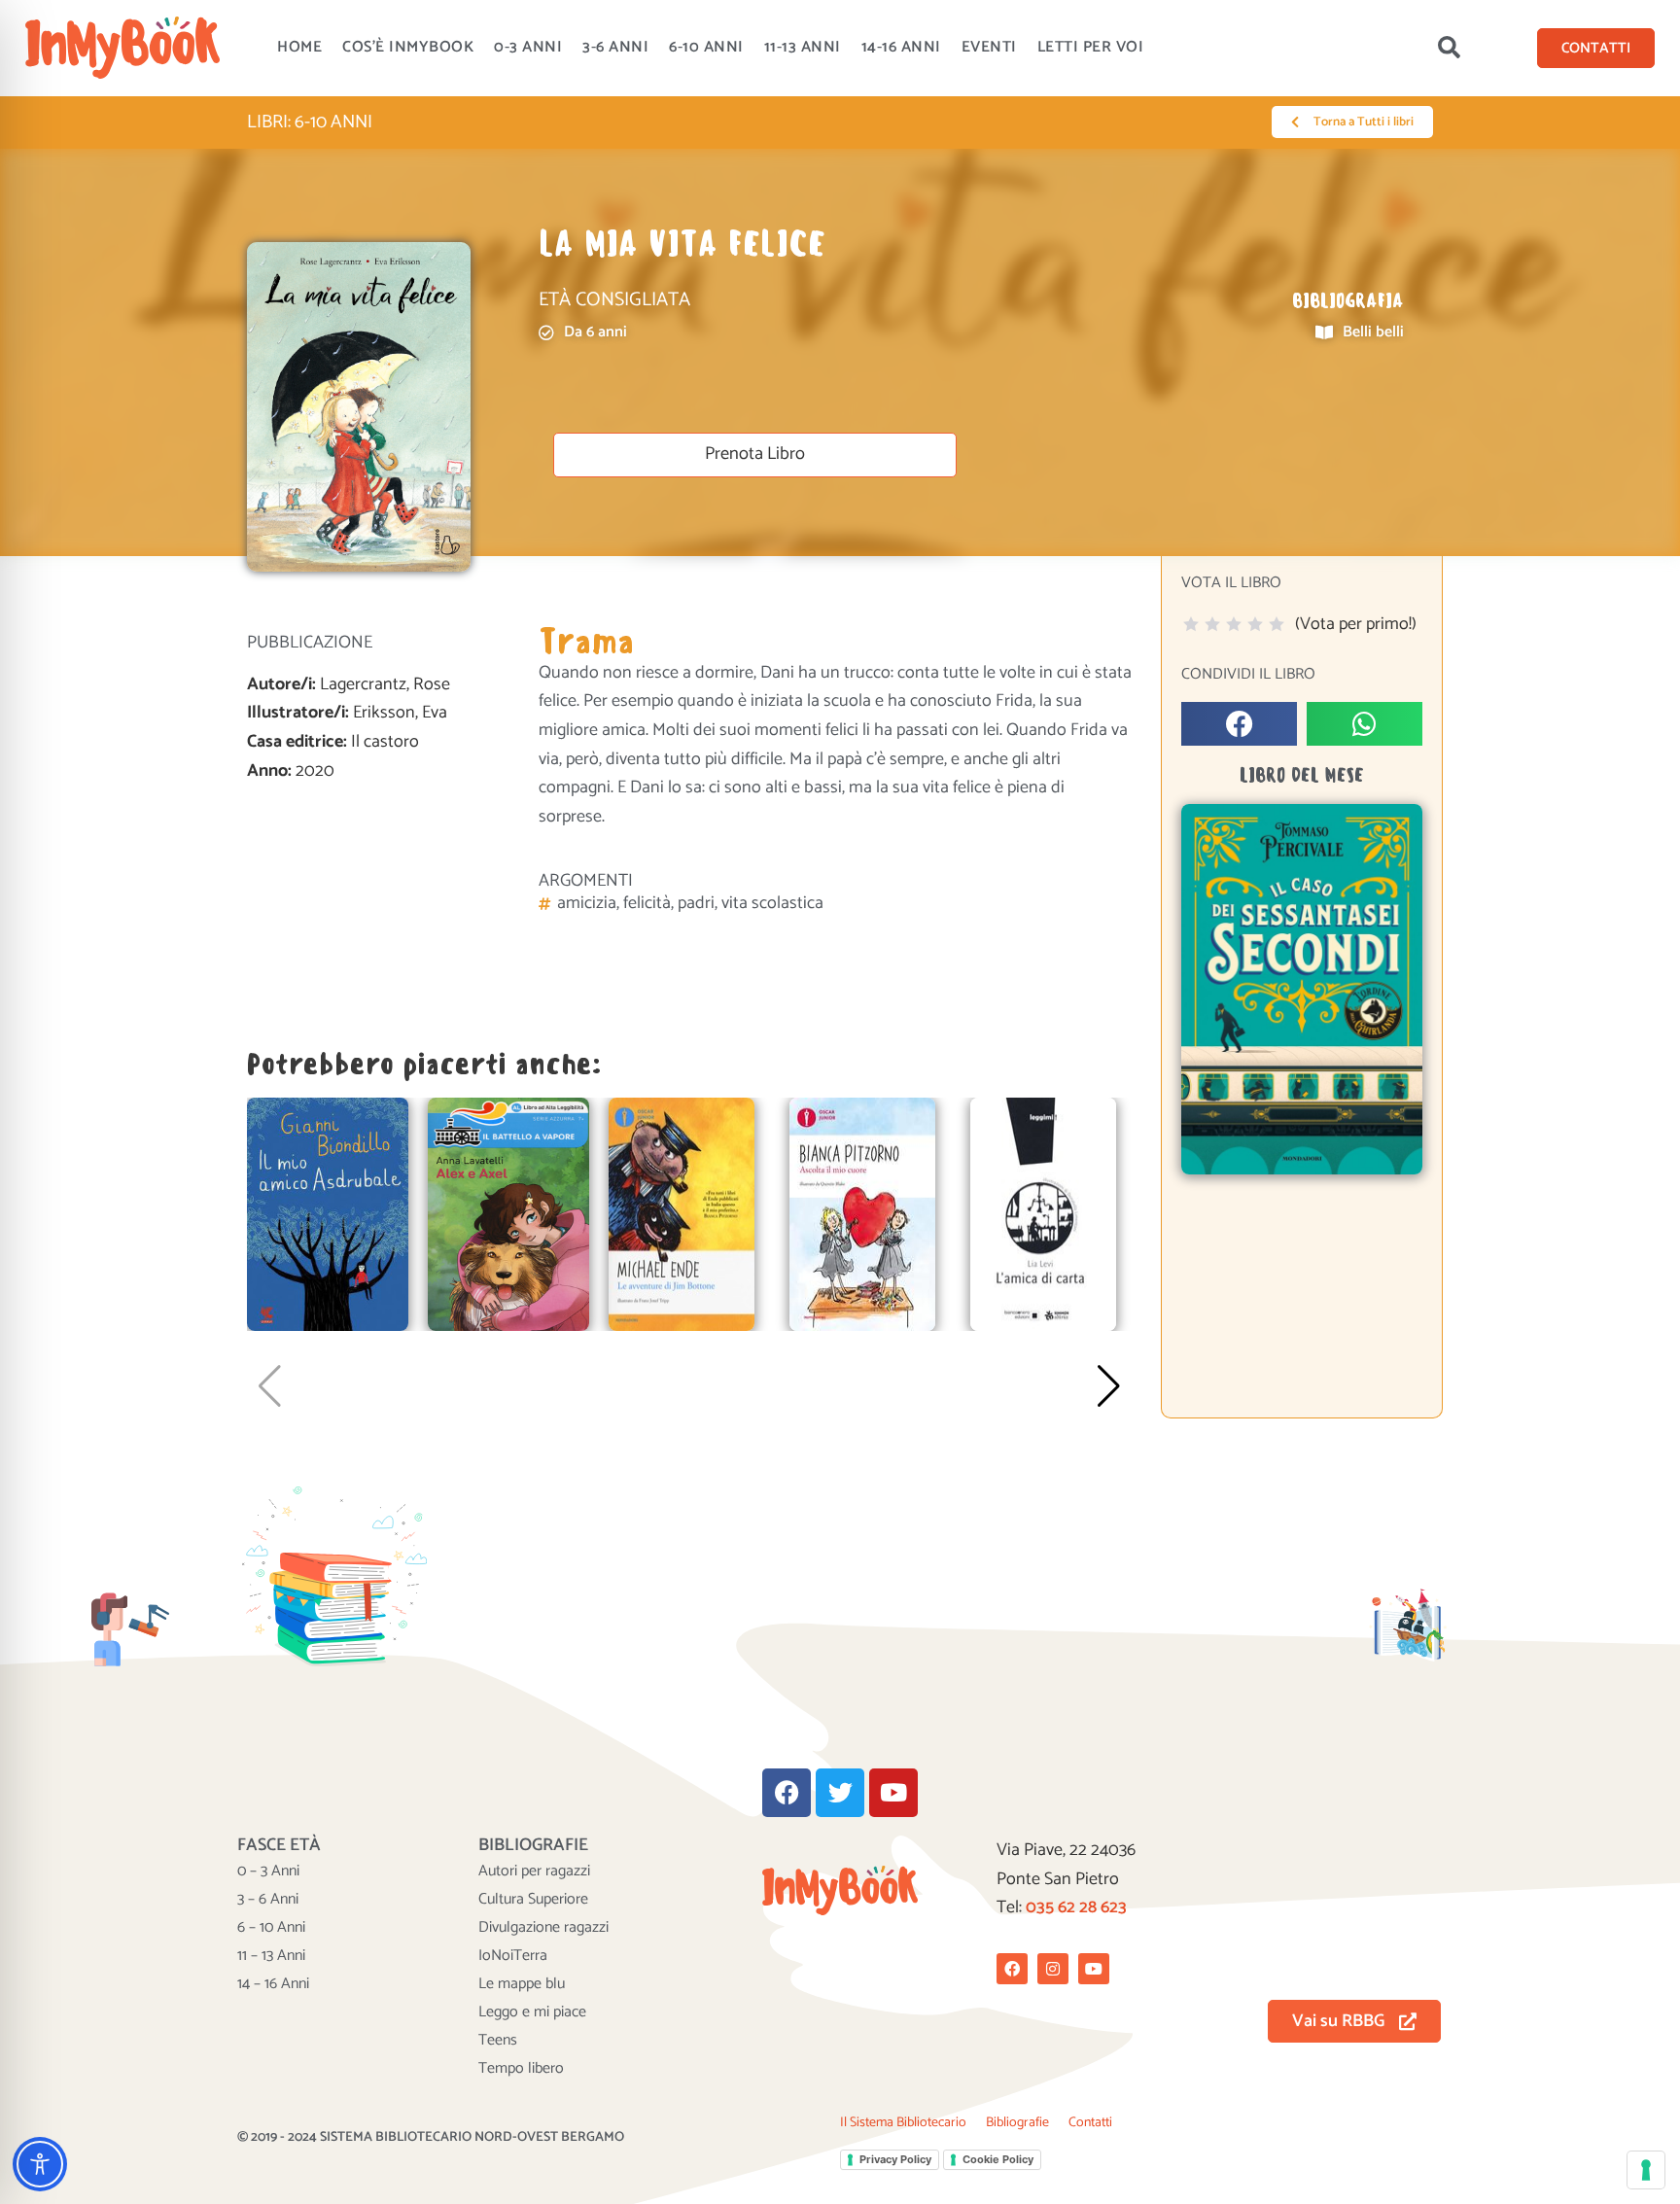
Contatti (1090, 2123)
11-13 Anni (803, 47)
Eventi (989, 47)
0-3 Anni (528, 47)
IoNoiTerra (513, 1956)
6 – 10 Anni (271, 1928)
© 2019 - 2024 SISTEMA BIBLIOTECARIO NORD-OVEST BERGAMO (431, 2137)
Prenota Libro (755, 454)
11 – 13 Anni (271, 1956)
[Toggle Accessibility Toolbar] (40, 2164)
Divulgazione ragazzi (543, 1928)
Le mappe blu (522, 1984)
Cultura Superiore (533, 1900)
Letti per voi (1091, 47)
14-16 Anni (901, 47)
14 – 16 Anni (273, 1984)
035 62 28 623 (1076, 1907)
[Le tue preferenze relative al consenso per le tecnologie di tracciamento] (1646, 2170)
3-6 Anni (615, 47)
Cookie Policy (998, 2159)
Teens (498, 2041)
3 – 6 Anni (268, 1900)
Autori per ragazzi (534, 1872)
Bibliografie (1017, 2123)
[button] (1450, 48)
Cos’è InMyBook (408, 47)
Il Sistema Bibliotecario (903, 2123)
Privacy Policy (895, 2159)
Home (299, 47)
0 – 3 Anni (268, 1872)
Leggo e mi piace (532, 2012)
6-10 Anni (706, 47)
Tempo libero (521, 2069)
